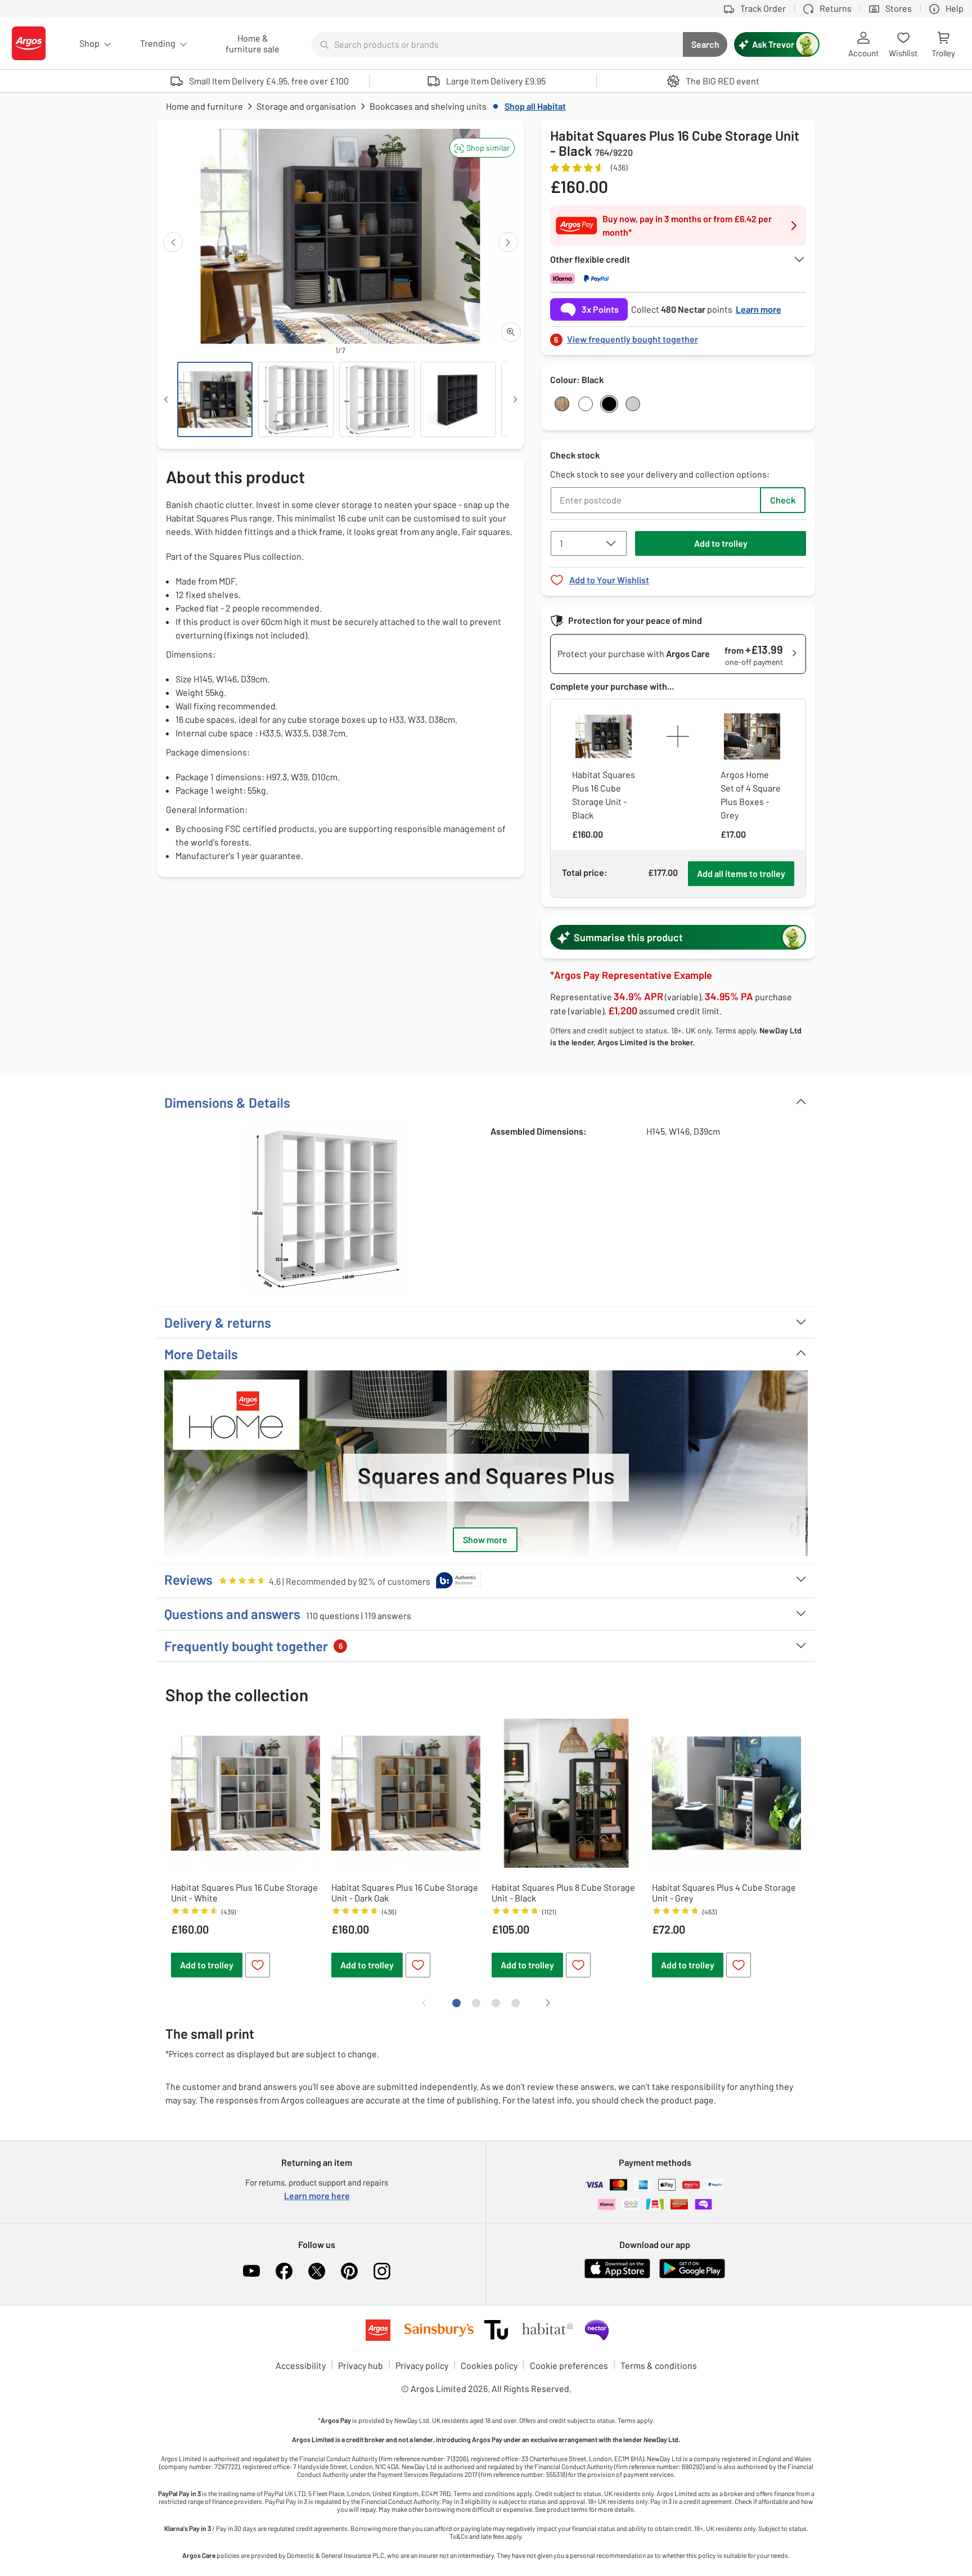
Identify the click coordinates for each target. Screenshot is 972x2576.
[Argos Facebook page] (284, 2271)
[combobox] (497, 44)
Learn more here (317, 2195)
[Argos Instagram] (382, 2271)
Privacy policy (422, 2365)
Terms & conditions (659, 2365)
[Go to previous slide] (173, 242)
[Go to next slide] (508, 242)
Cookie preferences (569, 2365)
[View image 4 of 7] (458, 399)
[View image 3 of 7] (377, 399)
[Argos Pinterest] (349, 2271)
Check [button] (783, 500)
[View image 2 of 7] (296, 399)
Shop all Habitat (535, 106)
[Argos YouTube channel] (251, 2271)
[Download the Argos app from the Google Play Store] (692, 2276)
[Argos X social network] (317, 2271)
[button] (482, 148)
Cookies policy (489, 2365)
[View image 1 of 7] (215, 399)
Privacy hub (361, 2365)
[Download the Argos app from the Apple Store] (617, 2276)
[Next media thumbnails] (515, 399)
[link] (678, 336)
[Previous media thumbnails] (166, 399)
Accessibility (301, 2365)
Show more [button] (485, 1539)
